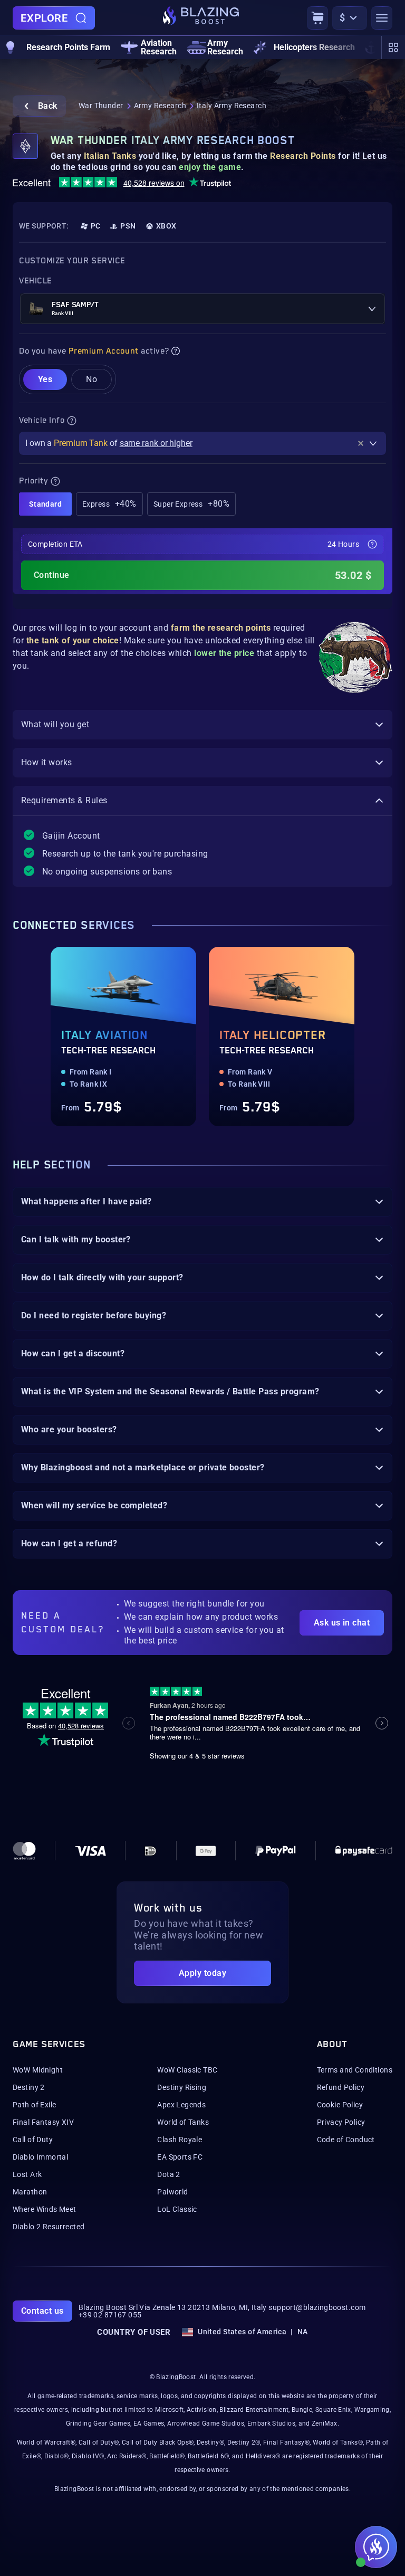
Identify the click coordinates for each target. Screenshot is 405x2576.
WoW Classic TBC (187, 2070)
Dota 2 (169, 2174)
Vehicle (36, 281)
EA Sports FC (180, 2157)
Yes (45, 379)
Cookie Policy (340, 2105)
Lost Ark (27, 2174)
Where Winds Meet (45, 2209)
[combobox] (202, 309)
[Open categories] (393, 47)
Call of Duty (33, 2140)
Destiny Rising (182, 2087)
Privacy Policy (341, 2122)
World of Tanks (183, 2122)
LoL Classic (177, 2209)
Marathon (30, 2192)
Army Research (160, 106)
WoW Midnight (38, 2070)
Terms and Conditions (355, 2070)
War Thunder (101, 106)
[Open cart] (317, 18)
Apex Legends (181, 2105)
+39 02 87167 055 (110, 2315)
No (91, 379)
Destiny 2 (29, 2087)
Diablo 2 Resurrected (49, 2227)
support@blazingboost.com (317, 2307)
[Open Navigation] (382, 18)
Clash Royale (180, 2140)
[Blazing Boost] (201, 18)
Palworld (172, 2192)
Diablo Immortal (40, 2157)
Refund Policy (341, 2087)
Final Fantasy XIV (43, 2122)
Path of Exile (34, 2105)
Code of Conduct (346, 2140)
